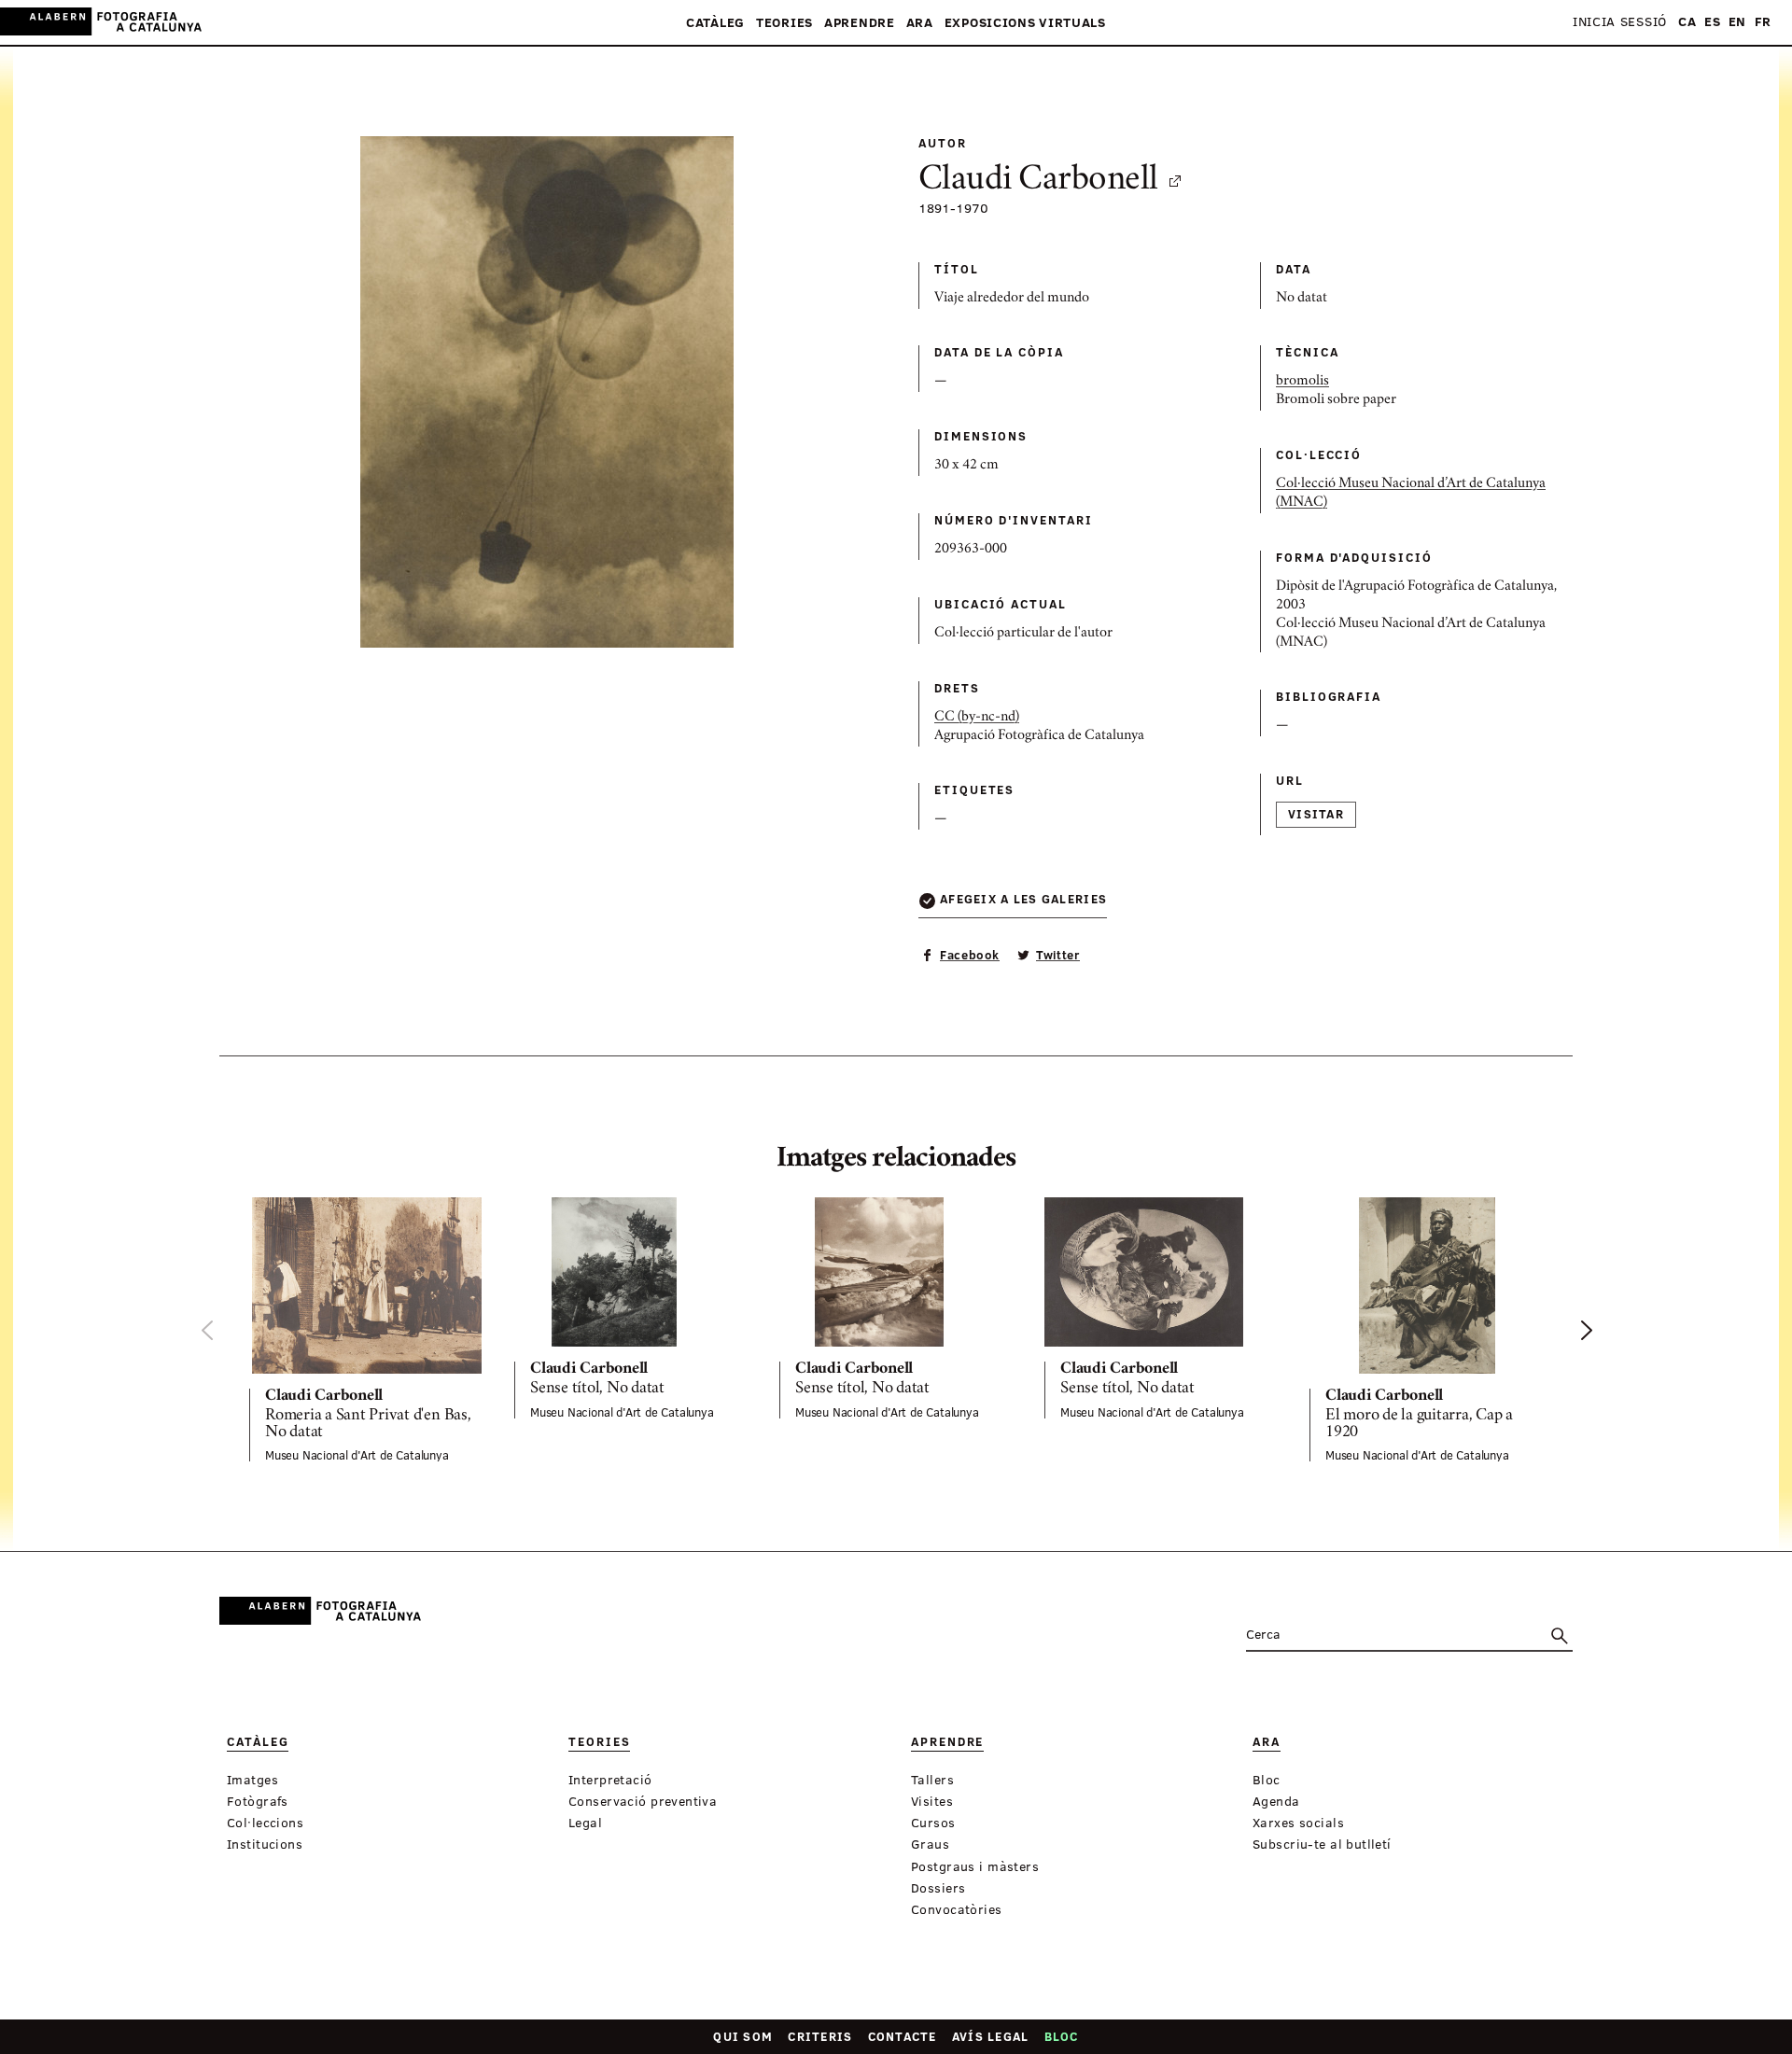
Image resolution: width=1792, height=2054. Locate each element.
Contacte (903, 2036)
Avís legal (991, 2036)
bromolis (1302, 382)
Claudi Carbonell (1038, 181)
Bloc (1062, 2036)
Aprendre (860, 23)
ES (1712, 22)
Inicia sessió (1620, 22)
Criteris (820, 2036)
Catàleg (715, 23)
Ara (920, 23)
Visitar (1316, 814)
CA (1687, 22)
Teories (784, 23)
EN (1737, 22)
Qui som (743, 2036)
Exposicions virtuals (1025, 23)
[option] (367, 1330)
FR (1763, 22)
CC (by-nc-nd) (977, 718)
